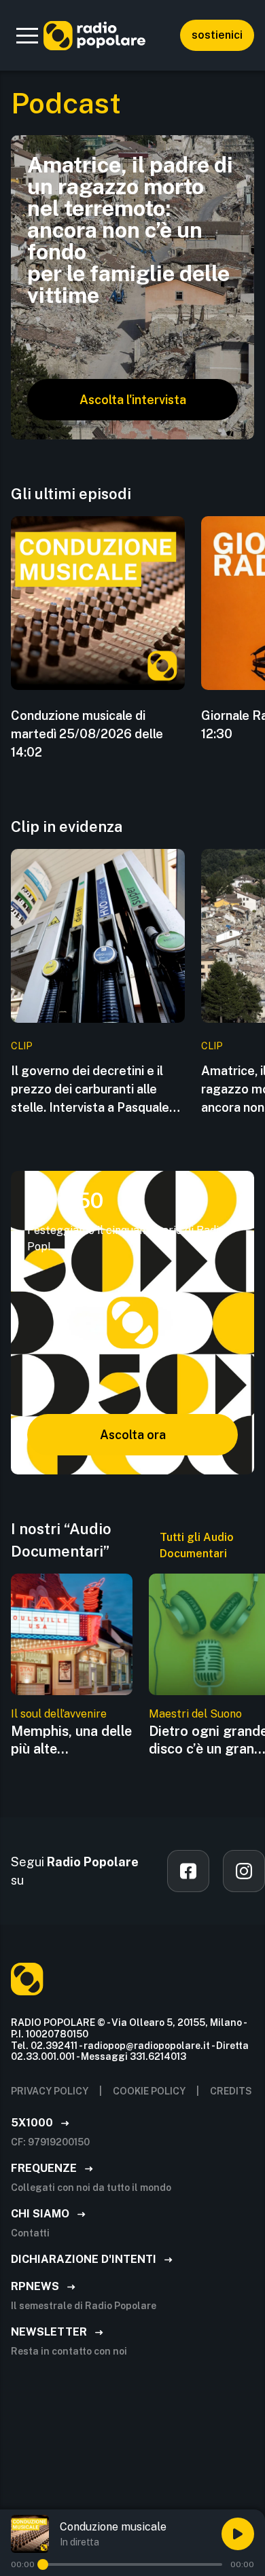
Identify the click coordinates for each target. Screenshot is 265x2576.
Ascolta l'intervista (133, 400)
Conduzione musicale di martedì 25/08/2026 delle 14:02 (87, 734)
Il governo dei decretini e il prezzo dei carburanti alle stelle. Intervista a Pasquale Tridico (90, 1090)
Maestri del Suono (195, 1714)
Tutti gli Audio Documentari (197, 1545)
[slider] (43, 2564)
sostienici (217, 35)
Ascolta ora (133, 1435)
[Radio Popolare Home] (94, 35)
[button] (27, 35)
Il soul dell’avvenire (59, 1714)
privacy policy (50, 2091)
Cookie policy (149, 2091)
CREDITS (231, 2091)
